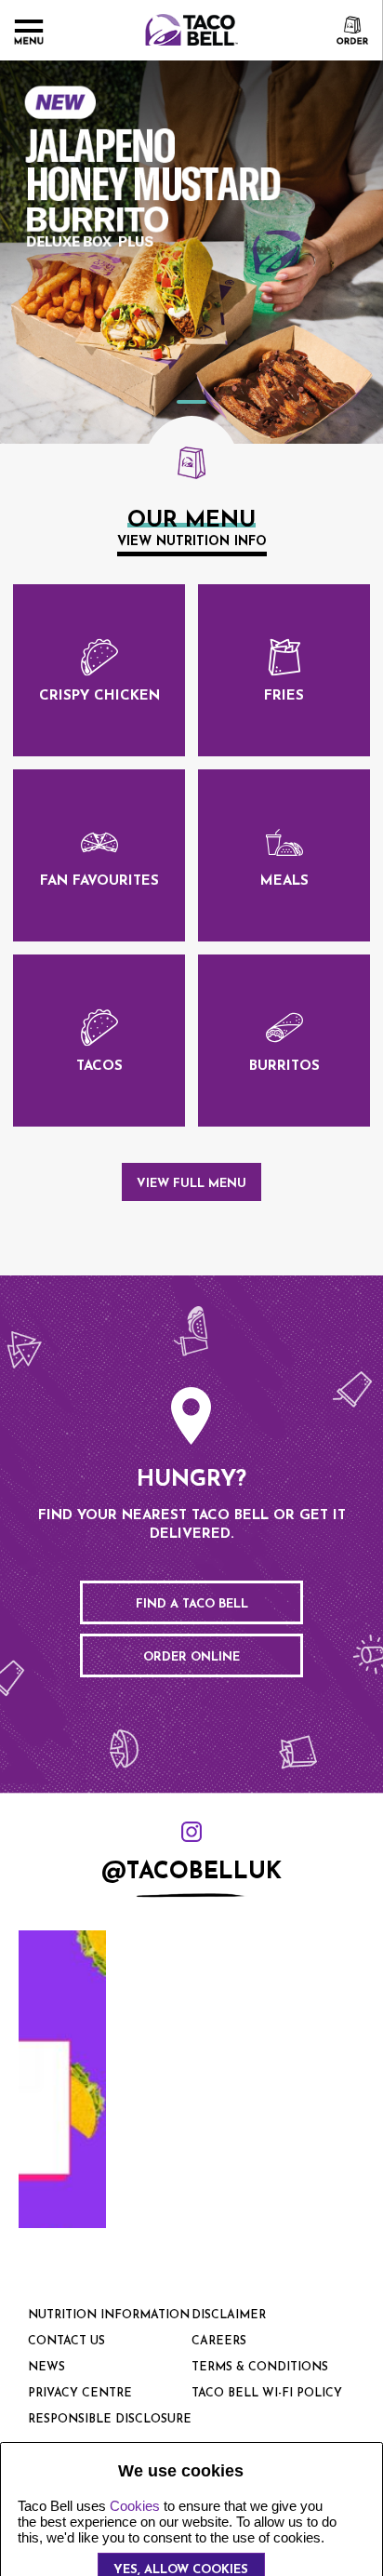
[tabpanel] (191, 252)
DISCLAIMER (229, 2316)
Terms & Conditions (260, 2368)
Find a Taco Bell (192, 1604)
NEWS (46, 2368)
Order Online (191, 1657)
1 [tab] (191, 402)
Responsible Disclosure (110, 2420)
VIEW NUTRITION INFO (192, 542)
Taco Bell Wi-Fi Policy (267, 2394)
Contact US (66, 2342)
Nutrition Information (109, 2316)
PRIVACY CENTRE (80, 2394)
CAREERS (219, 2342)
